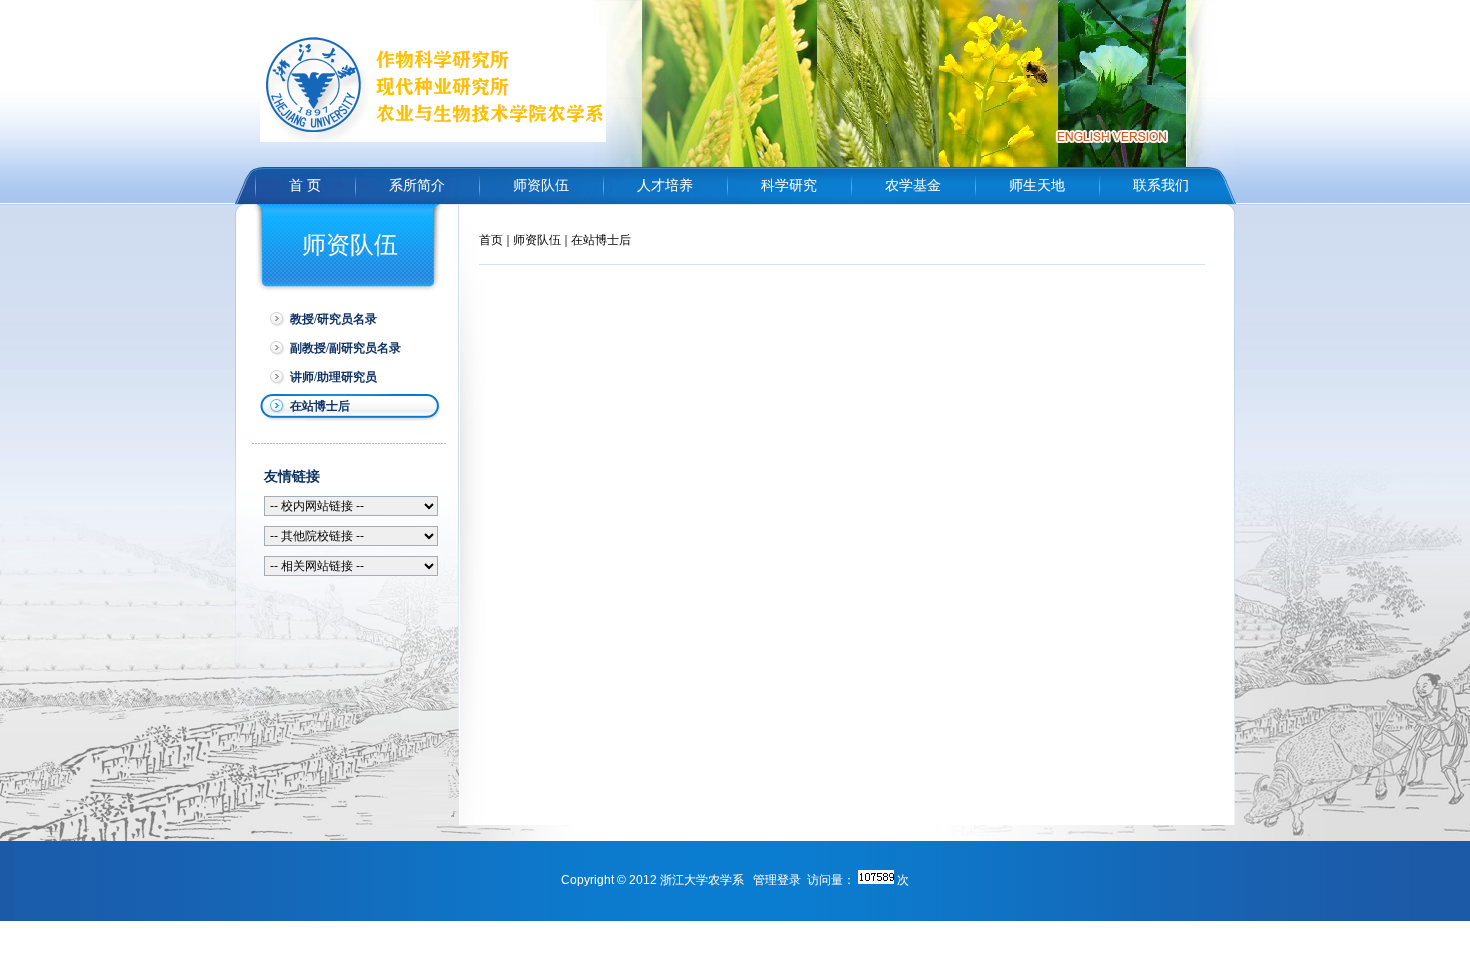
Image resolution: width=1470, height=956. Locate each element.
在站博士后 (320, 406)
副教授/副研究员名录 (345, 348)
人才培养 (665, 185)
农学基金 (913, 185)
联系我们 (1161, 185)
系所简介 (417, 185)
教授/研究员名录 (333, 319)
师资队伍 (541, 185)
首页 (491, 240)
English (1112, 136)
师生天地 (1037, 185)
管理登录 (777, 880)
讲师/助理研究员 (333, 377)
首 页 (305, 185)
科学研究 (789, 185)
